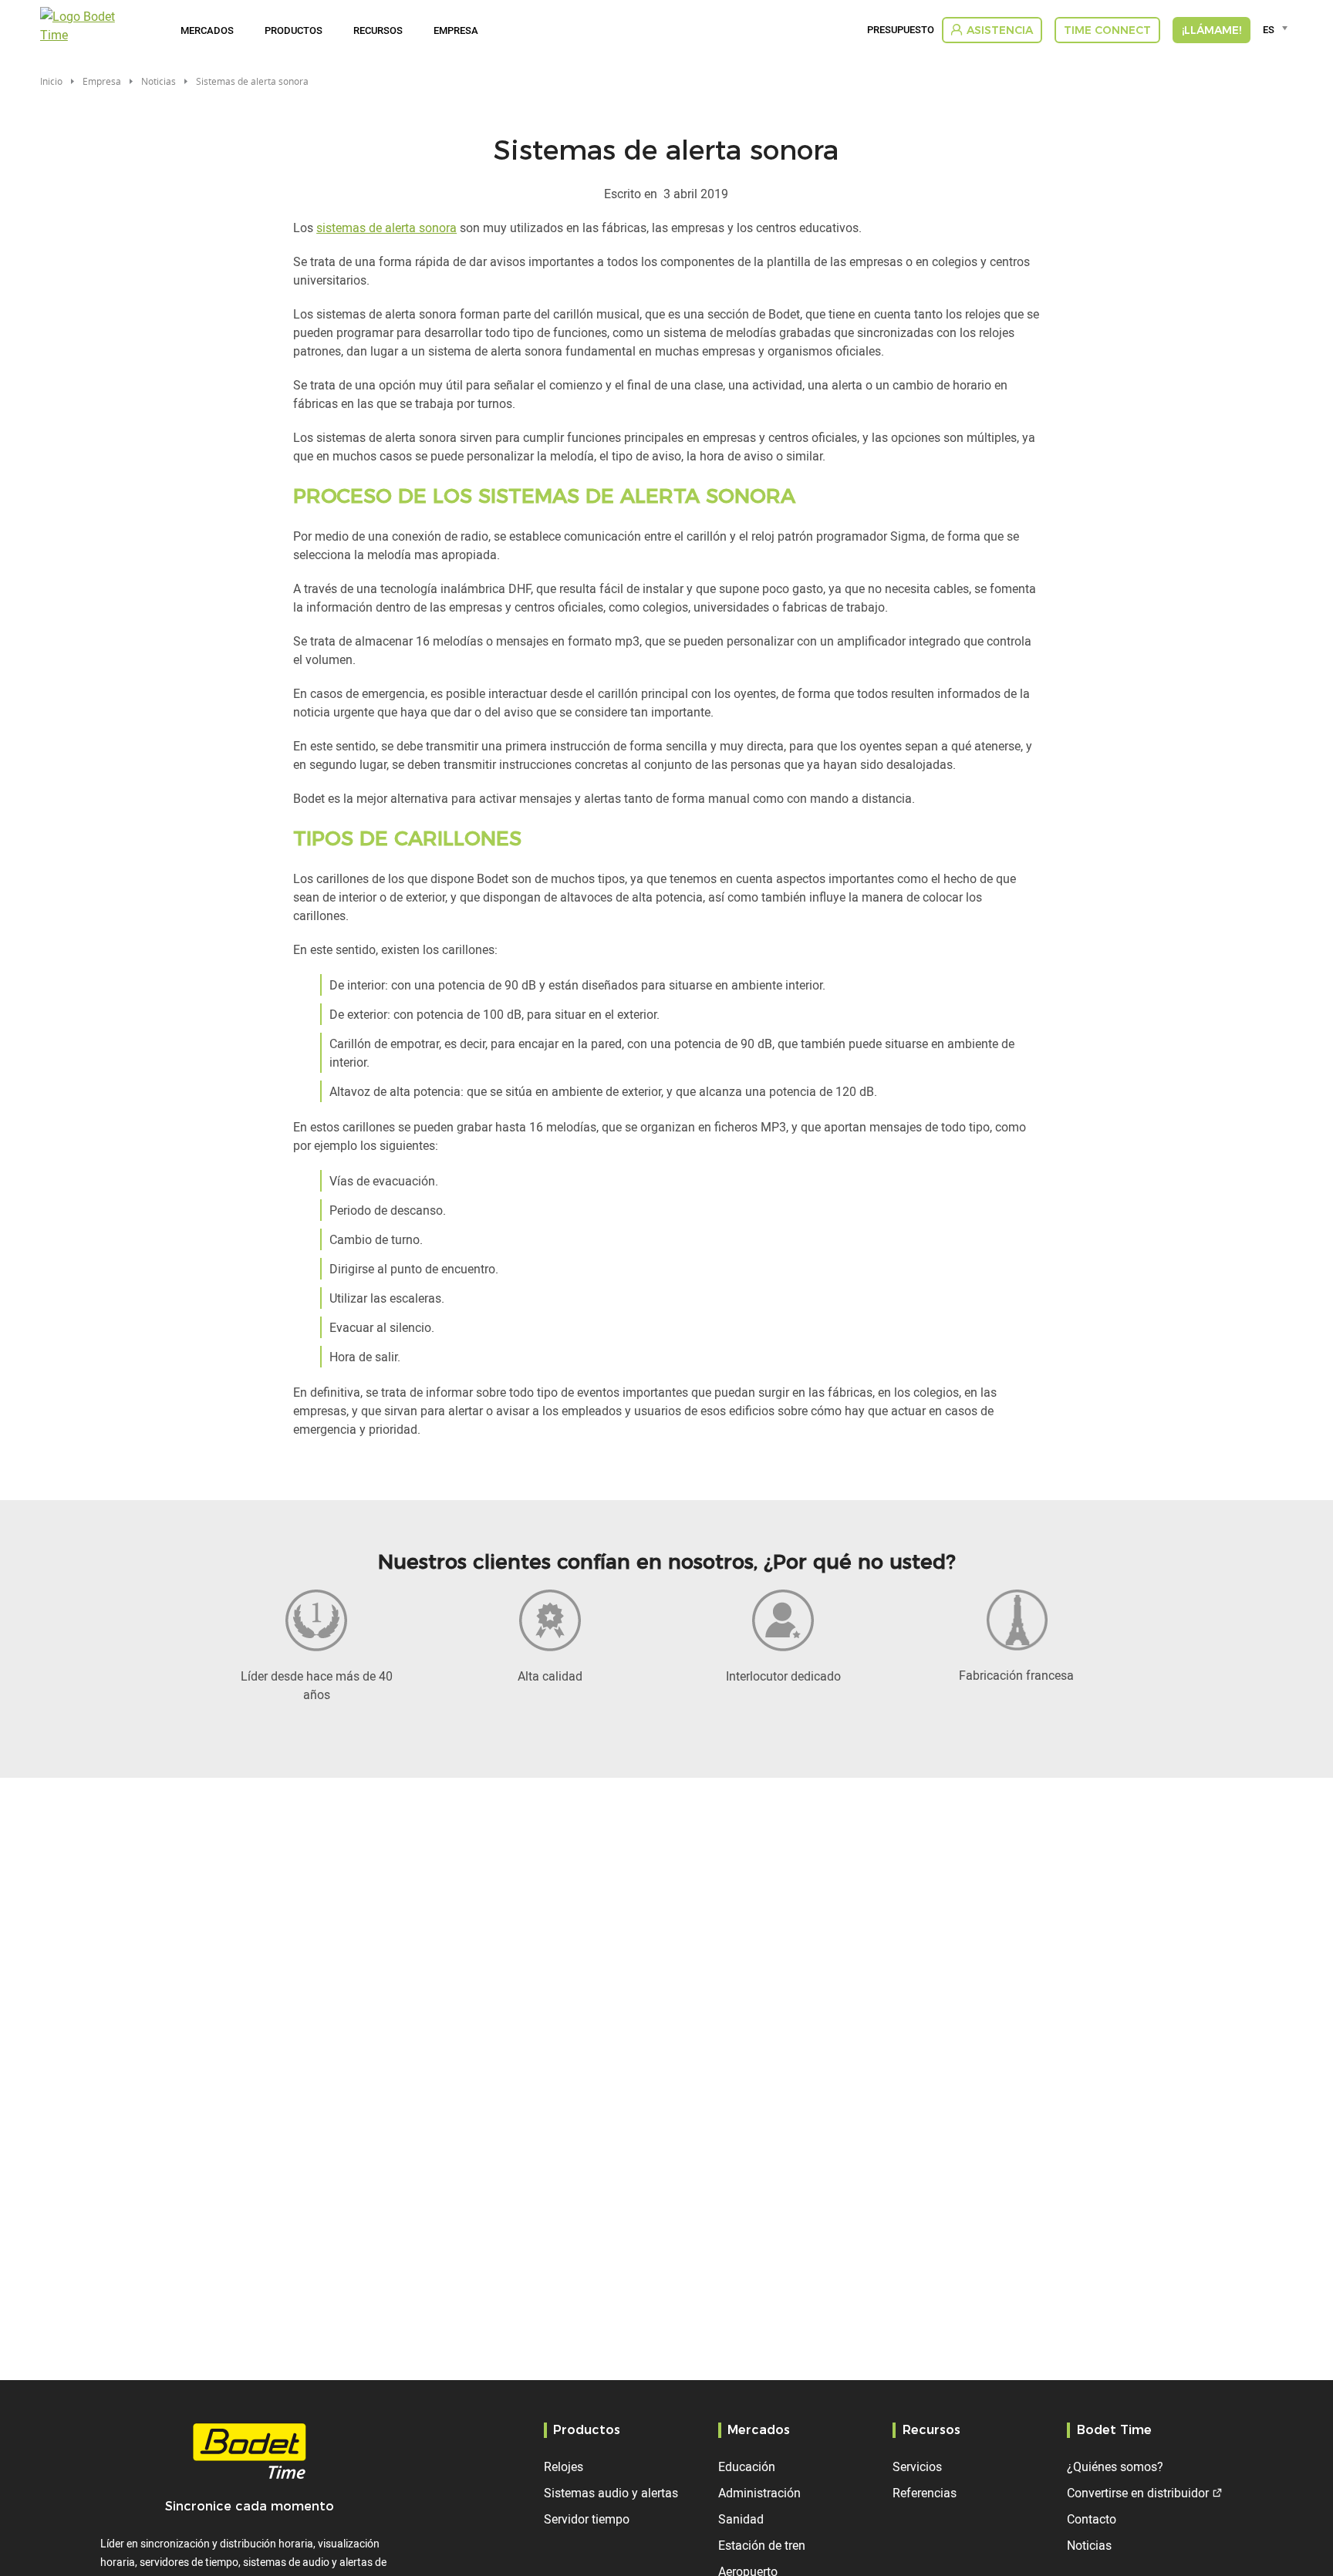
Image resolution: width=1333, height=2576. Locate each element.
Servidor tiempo (587, 2519)
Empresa (456, 30)
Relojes (564, 2466)
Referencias (925, 2493)
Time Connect (1107, 30)
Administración (759, 2493)
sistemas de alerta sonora (386, 228)
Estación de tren (762, 2545)
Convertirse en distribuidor (1138, 2493)
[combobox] (1278, 29)
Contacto (1092, 2519)
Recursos (378, 30)
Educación (747, 2466)
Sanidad (741, 2519)
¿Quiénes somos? (1115, 2466)
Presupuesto (901, 30)
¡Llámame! (1212, 30)
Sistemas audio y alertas (611, 2493)
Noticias (159, 81)
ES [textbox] (1269, 29)
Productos (294, 30)
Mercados (207, 30)
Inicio (51, 81)
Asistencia (1000, 30)
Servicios (917, 2466)
